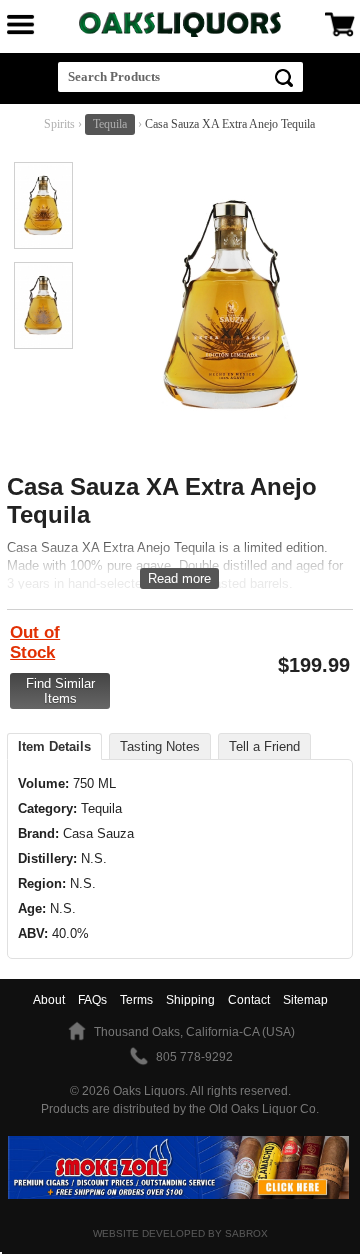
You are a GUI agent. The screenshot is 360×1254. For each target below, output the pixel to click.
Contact (249, 1000)
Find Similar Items (60, 691)
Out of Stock (35, 642)
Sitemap (305, 1000)
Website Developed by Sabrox (180, 1233)
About (49, 1000)
